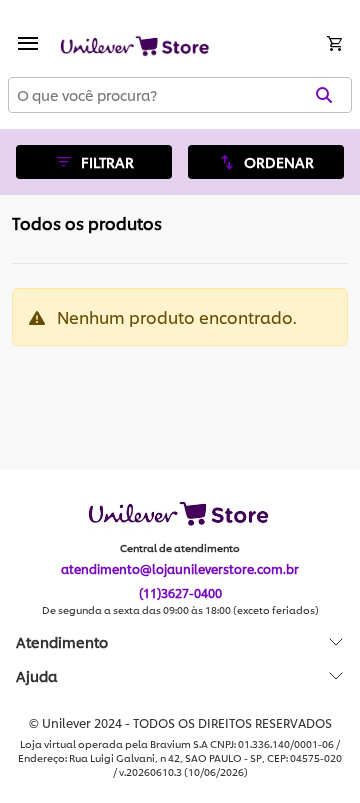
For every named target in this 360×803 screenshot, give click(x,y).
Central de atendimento (180, 548)
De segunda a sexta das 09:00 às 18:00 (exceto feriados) (180, 610)
